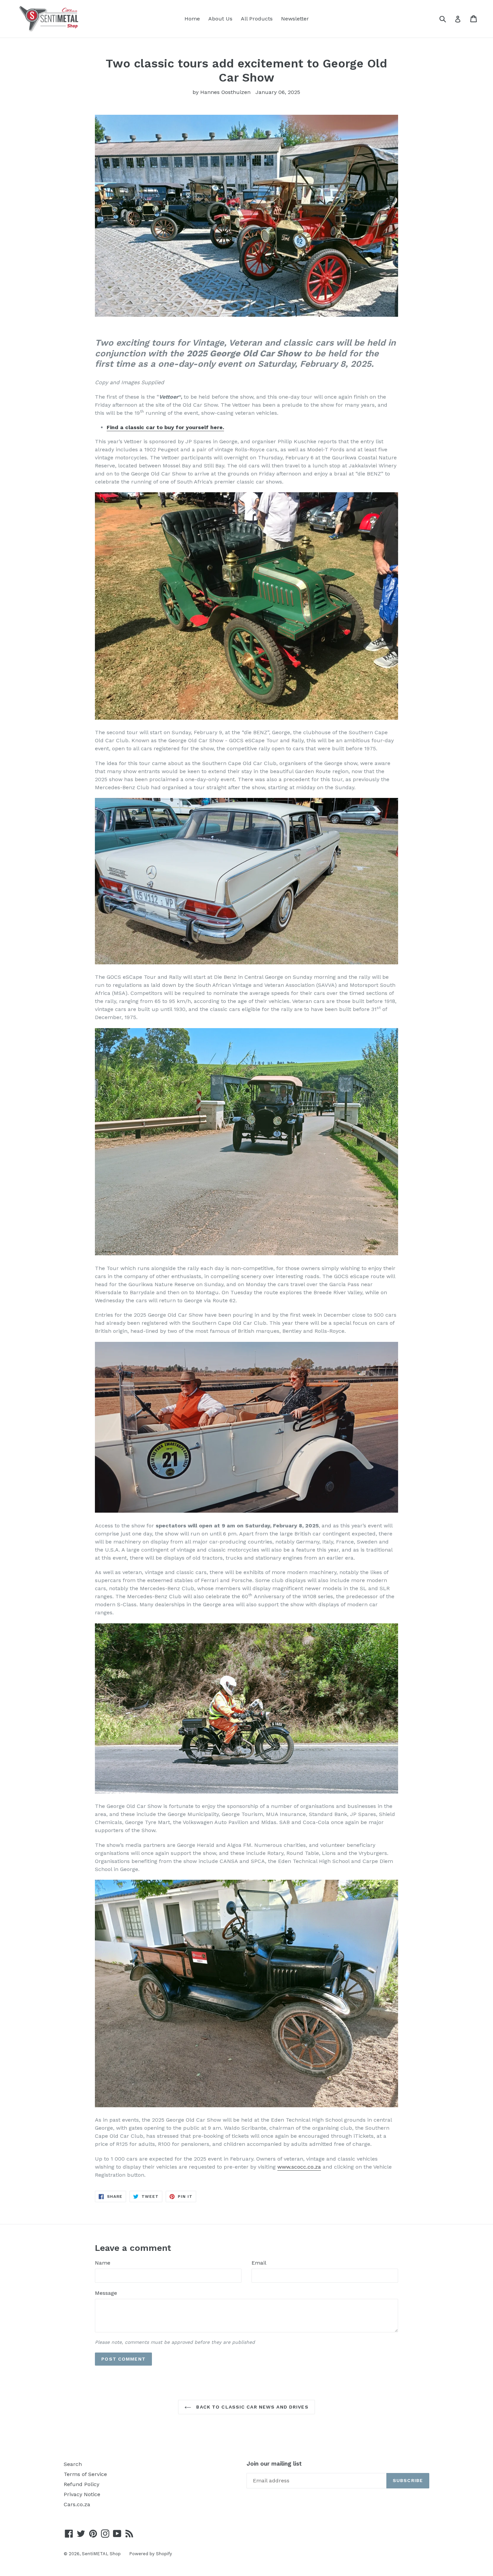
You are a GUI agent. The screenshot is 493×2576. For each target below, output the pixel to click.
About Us (220, 19)
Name (103, 2263)
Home (192, 19)
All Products (257, 19)
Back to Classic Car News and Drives (251, 2407)
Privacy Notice (82, 2494)
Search (73, 2464)
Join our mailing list (274, 2464)
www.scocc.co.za (299, 2167)
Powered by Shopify (151, 2554)
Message (106, 2293)
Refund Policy (81, 2484)
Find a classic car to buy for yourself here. (165, 427)
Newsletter (295, 19)
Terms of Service (85, 2474)
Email (259, 2263)
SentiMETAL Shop (101, 2554)
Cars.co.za (77, 2504)
